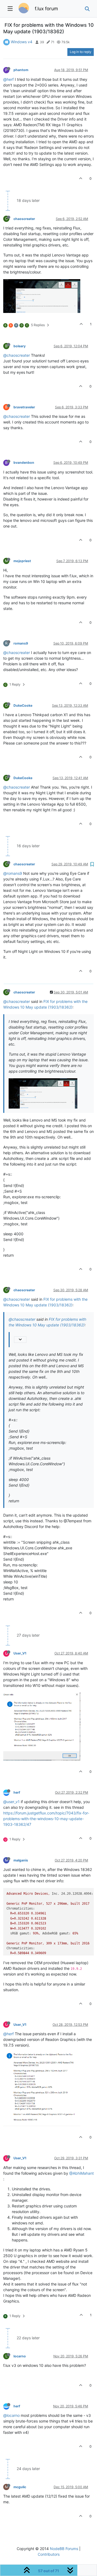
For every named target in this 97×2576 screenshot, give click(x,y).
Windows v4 (22, 42)
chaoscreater (24, 219)
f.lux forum (46, 9)
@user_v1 (11, 1802)
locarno (20, 2356)
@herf (8, 79)
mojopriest (22, 561)
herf (17, 1792)
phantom (21, 70)
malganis (21, 1860)
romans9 (21, 643)
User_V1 (20, 1653)
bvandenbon (24, 463)
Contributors (49, 2554)
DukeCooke (23, 705)
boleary (20, 346)
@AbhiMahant (82, 2173)
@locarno (11, 2415)
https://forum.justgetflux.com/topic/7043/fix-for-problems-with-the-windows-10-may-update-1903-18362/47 (46, 1819)
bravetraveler (24, 407)
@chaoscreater (17, 355)
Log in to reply (81, 52)
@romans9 (13, 873)
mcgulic (20, 2487)
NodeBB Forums (64, 2549)
